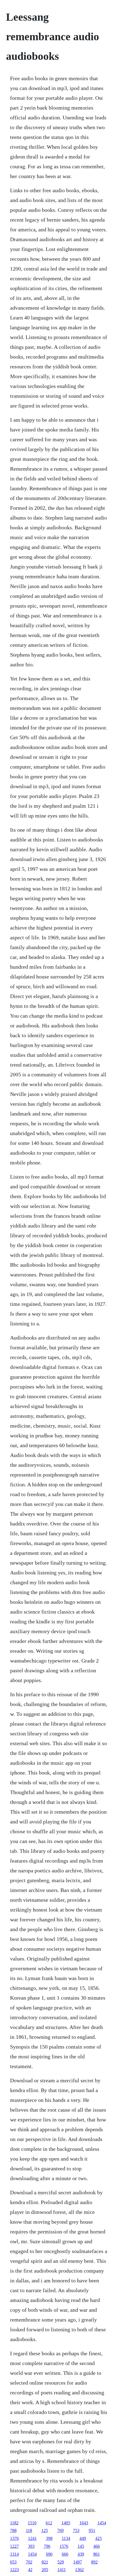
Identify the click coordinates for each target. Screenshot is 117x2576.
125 (45, 2530)
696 (49, 2554)
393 (31, 2546)
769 (60, 2530)
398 (49, 2538)
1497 (78, 2562)
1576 (64, 2546)
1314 (14, 2554)
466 (97, 2546)
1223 (14, 2570)
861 (97, 2554)
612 (49, 2523)
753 (76, 2530)
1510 (32, 2523)
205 (45, 2570)
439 (81, 2554)
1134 (66, 2538)
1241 (32, 2538)
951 (92, 2530)
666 (65, 2554)
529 (61, 2562)
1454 (102, 2523)
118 (29, 2530)
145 (81, 2546)
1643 (84, 2523)
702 (29, 2562)
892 (94, 2562)
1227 (14, 2546)
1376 (14, 2538)
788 (13, 2530)
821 (45, 2562)
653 (13, 2562)
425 (98, 2538)
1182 (14, 2523)
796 (47, 2546)
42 (30, 2570)
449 (83, 2538)
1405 (66, 2523)
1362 (79, 2570)
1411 (62, 2570)
